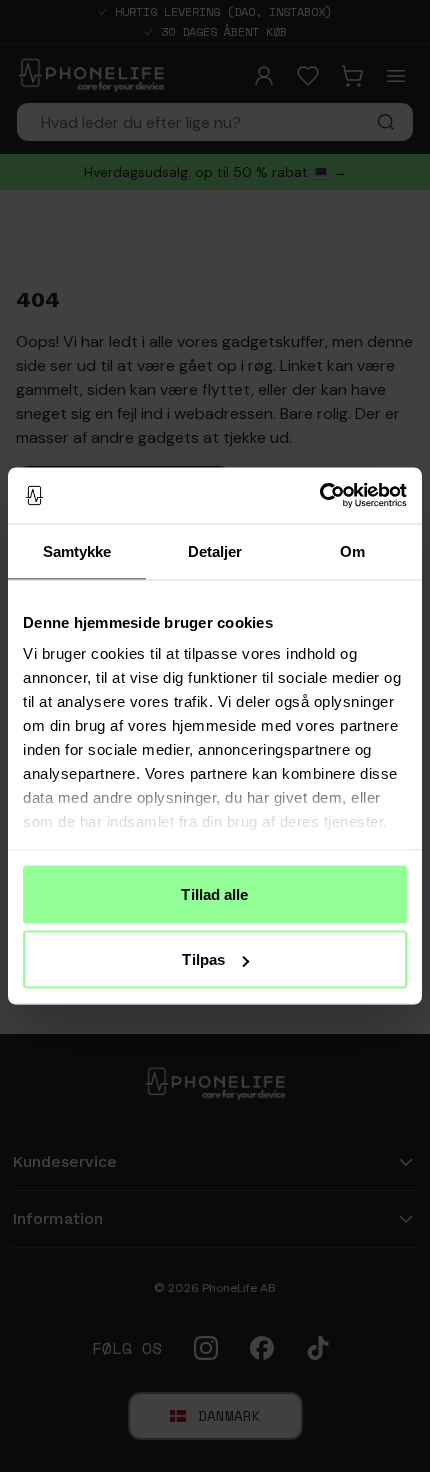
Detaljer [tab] (215, 550)
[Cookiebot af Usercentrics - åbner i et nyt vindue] (319, 496)
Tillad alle (214, 893)
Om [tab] (352, 550)
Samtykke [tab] (77, 550)
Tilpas (203, 959)
